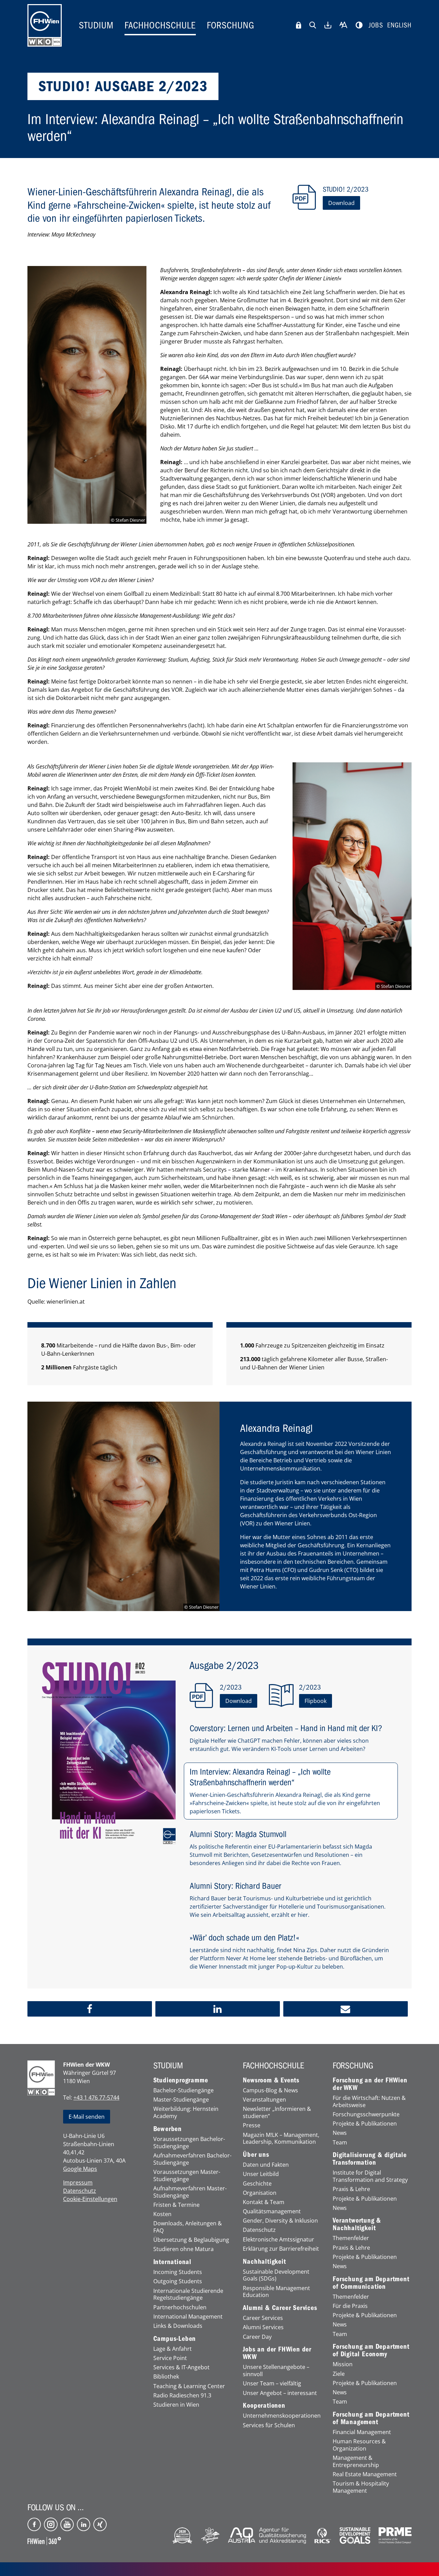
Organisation (260, 2193)
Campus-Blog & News (270, 2090)
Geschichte (257, 2184)
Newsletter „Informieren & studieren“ (277, 2113)
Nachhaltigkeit (264, 2262)
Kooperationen (264, 2406)
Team (340, 2143)
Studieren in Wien (176, 2405)
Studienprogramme (181, 2080)
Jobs (376, 25)
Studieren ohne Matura (183, 2249)
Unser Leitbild (261, 2174)
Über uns (256, 2155)
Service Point (170, 2358)
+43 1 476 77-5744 (96, 2097)
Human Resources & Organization (359, 2445)
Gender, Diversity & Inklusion (280, 2221)
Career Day (257, 2337)
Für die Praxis (350, 2306)
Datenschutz (80, 2191)
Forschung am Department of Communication (371, 2283)
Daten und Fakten (266, 2165)
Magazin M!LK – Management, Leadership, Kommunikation (281, 2139)
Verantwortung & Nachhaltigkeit (357, 2224)
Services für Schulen (269, 2425)
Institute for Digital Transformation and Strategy (370, 2176)
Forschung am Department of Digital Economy (371, 2350)
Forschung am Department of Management (371, 2418)
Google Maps (80, 2169)
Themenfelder (351, 2238)
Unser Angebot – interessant (280, 2393)
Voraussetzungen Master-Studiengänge (187, 2176)
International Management (188, 2317)
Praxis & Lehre (351, 2189)
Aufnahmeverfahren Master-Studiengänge (190, 2192)
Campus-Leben (175, 2339)
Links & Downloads (178, 2326)
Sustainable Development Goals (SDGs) (276, 2275)
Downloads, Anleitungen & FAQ (188, 2227)
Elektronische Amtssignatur (278, 2240)
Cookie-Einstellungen (90, 2199)
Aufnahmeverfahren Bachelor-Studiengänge (192, 2159)
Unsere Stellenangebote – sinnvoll (276, 2371)
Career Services (263, 2318)
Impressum (78, 2182)
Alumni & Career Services (280, 2308)
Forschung (231, 25)
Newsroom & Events (271, 2080)
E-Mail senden (87, 2117)
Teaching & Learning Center (189, 2386)
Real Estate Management (365, 2474)
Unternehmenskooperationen (282, 2416)
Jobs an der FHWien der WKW (277, 2353)
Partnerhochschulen (180, 2307)
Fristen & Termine (176, 2205)
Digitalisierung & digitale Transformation (370, 2159)
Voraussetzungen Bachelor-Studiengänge (189, 2143)
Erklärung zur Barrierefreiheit (281, 2249)
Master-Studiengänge (181, 2100)
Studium (96, 25)
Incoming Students (178, 2272)
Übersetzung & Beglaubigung (191, 2240)
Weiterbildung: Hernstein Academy (186, 2113)
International (172, 2262)
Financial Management (362, 2432)
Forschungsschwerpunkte (366, 2114)
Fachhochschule (160, 25)
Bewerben (168, 2129)
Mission (343, 2364)
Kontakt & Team (264, 2202)
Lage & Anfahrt (173, 2349)
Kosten (162, 2214)
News (340, 2133)
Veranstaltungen (264, 2100)
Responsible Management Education (276, 2292)
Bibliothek (166, 2377)
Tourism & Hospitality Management (361, 2487)
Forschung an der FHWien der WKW (370, 2084)
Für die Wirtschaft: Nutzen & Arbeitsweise (369, 2102)
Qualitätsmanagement (272, 2211)
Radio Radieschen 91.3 (182, 2396)
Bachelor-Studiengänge (183, 2090)
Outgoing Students (178, 2281)
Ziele (339, 2374)
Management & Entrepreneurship (356, 2462)
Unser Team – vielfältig (272, 2384)
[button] (90, 2009)
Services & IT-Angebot (181, 2367)
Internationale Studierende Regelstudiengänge (188, 2295)
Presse (252, 2125)
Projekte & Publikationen (365, 2124)
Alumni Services (263, 2327)
